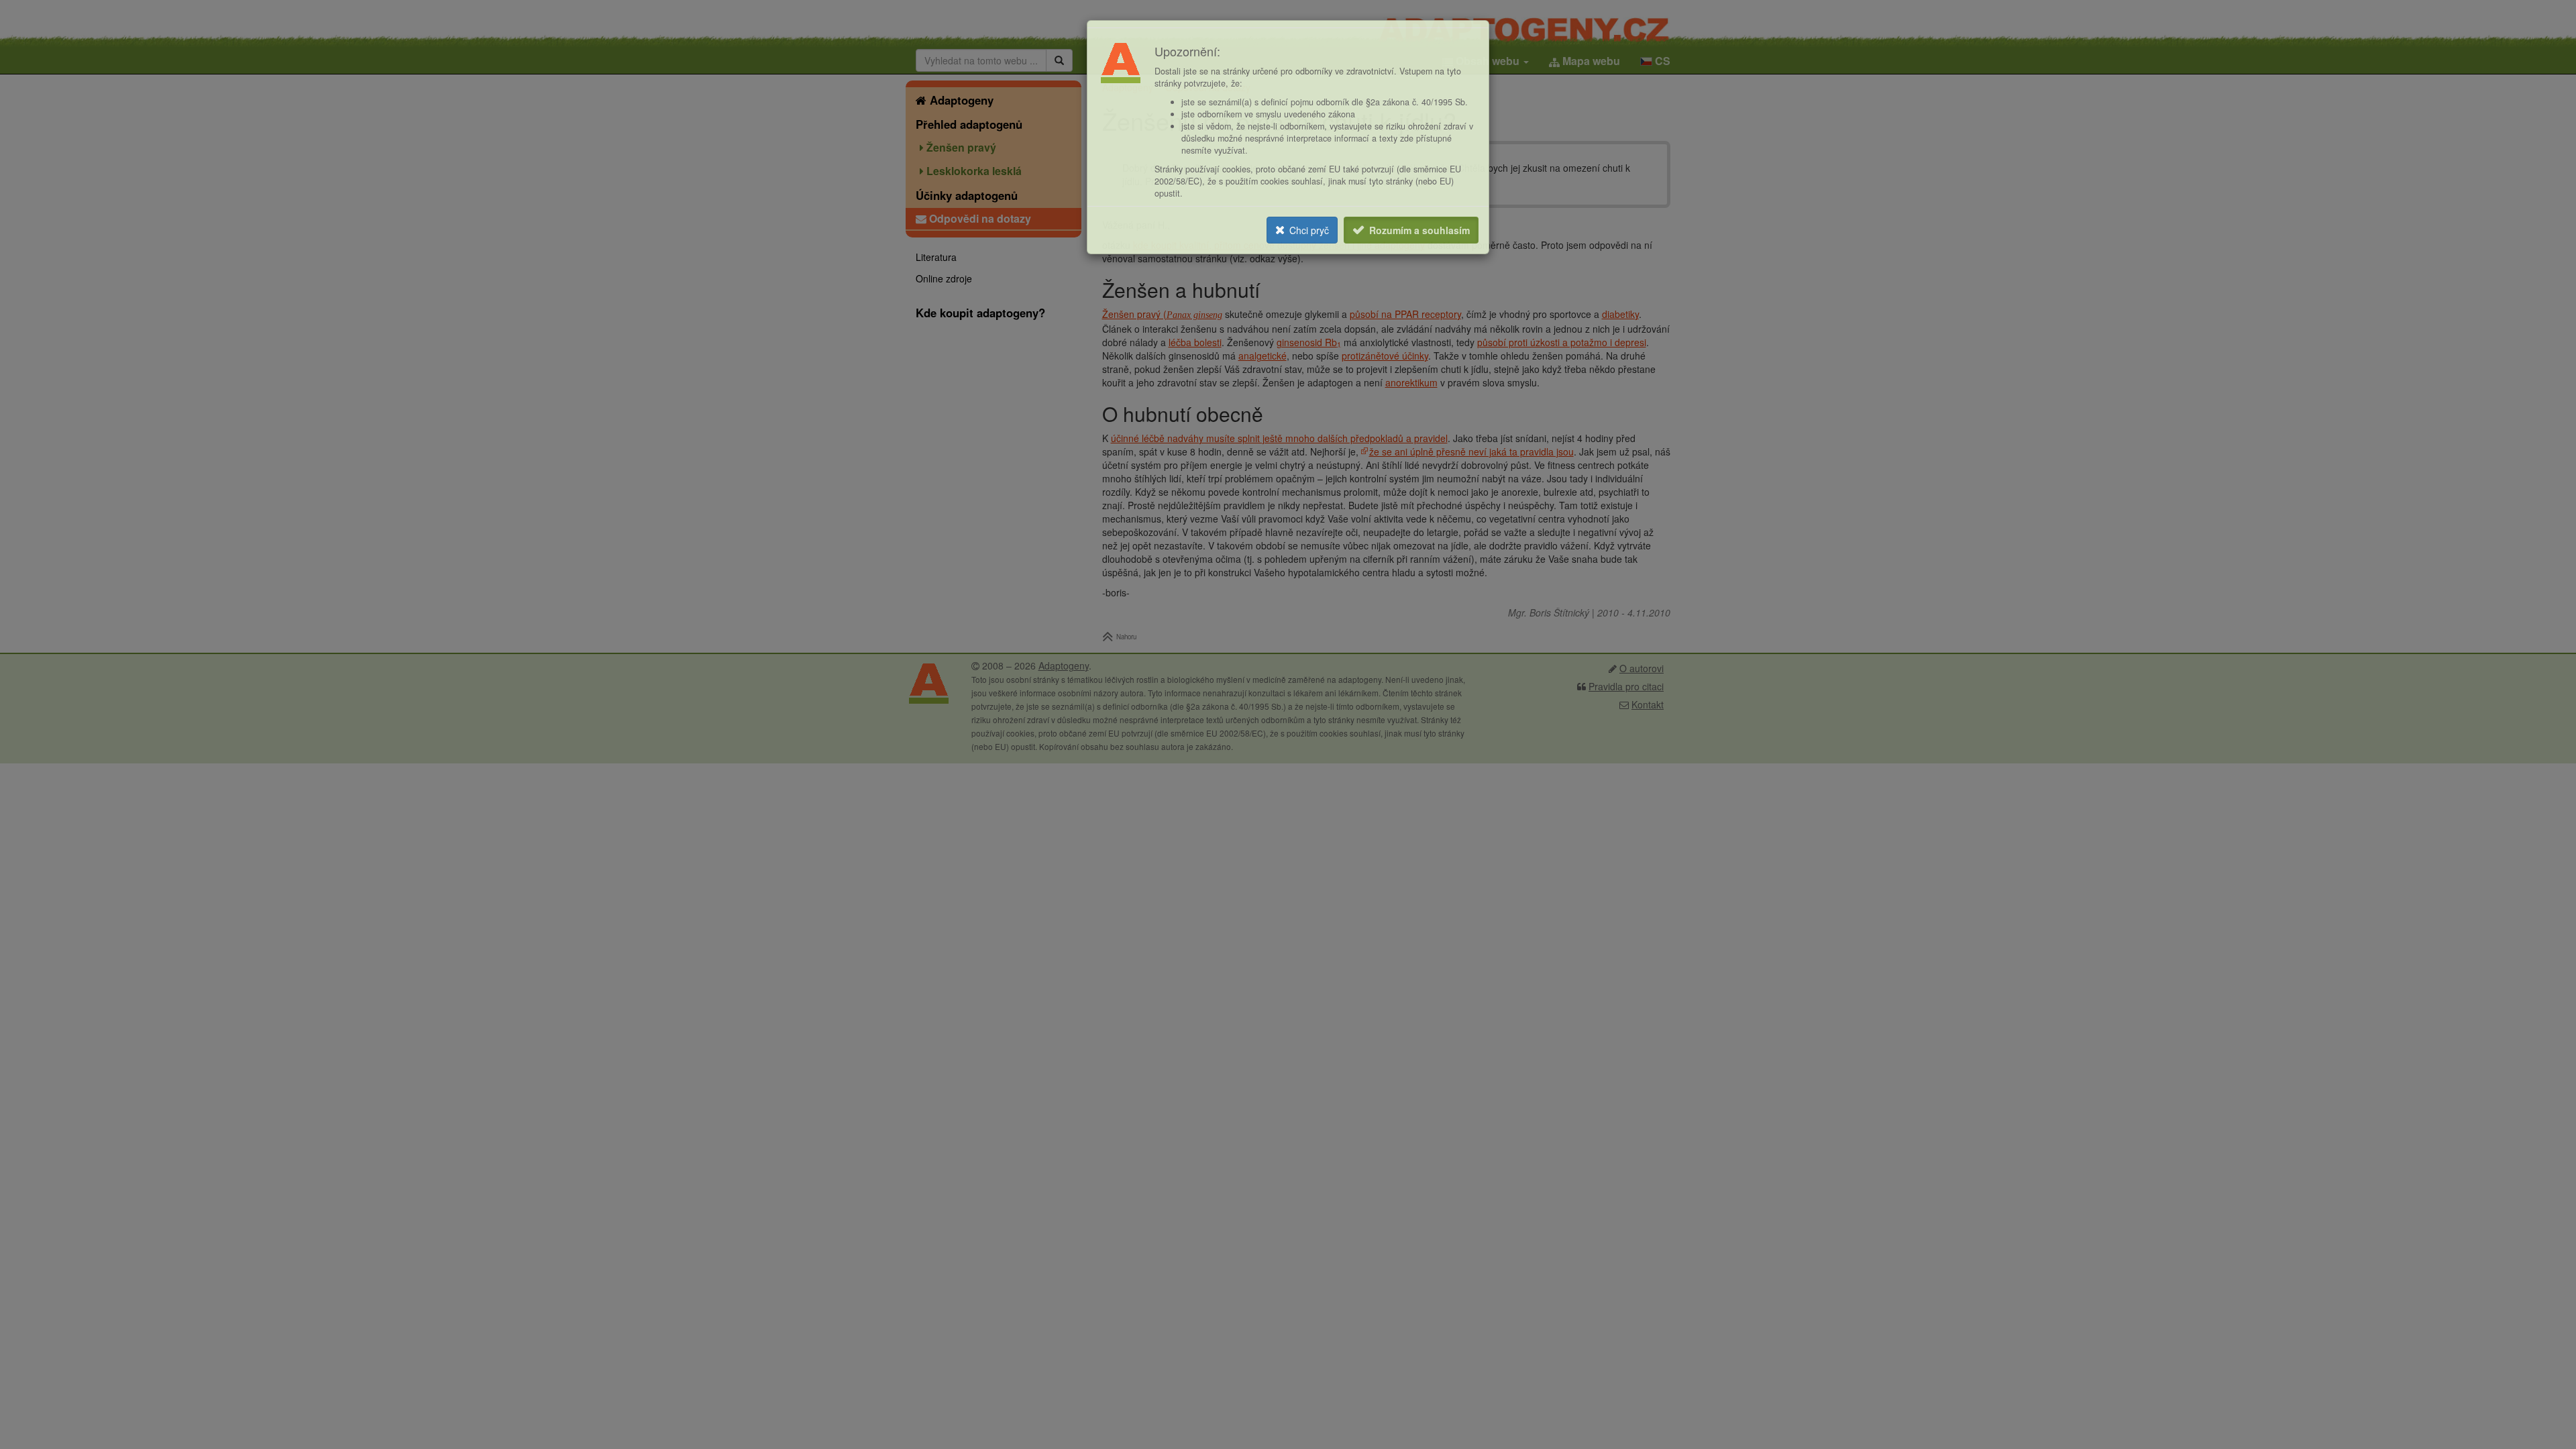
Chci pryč (1309, 230)
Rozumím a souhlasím (1419, 230)
